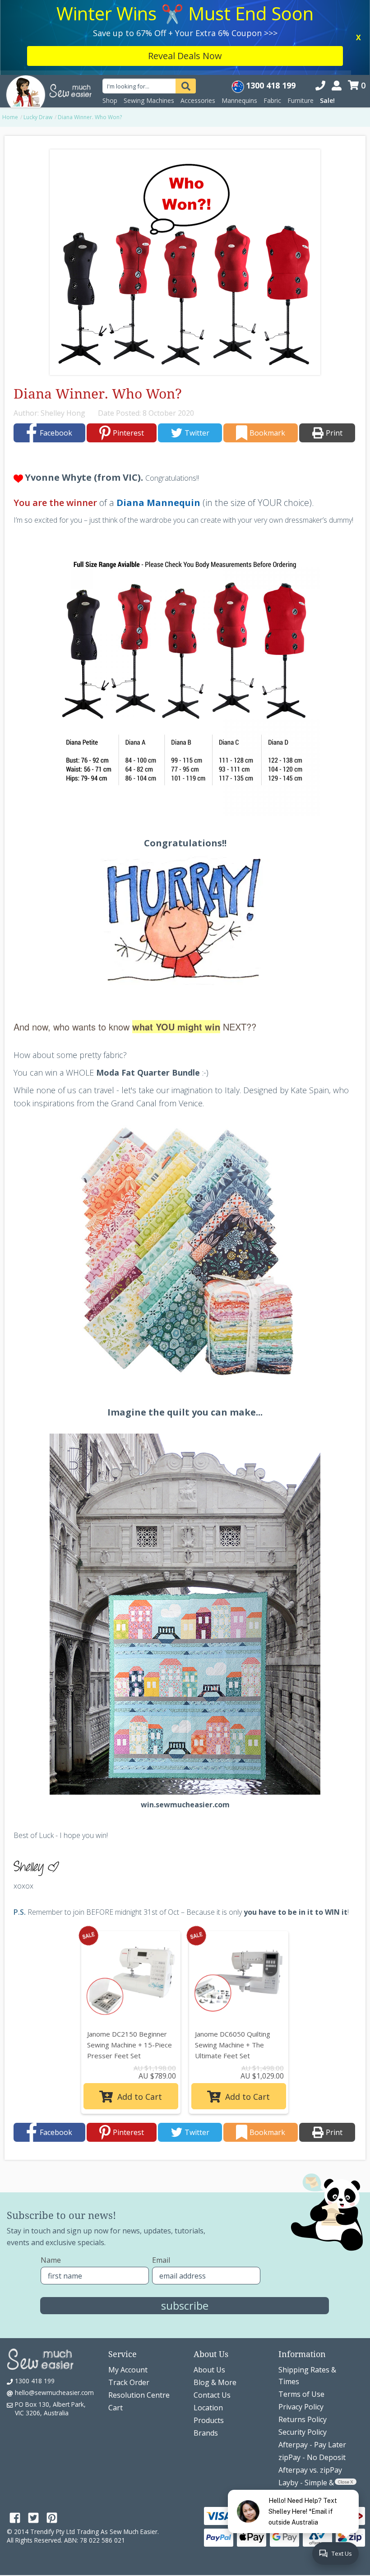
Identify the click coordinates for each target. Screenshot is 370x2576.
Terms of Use (301, 2319)
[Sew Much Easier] (26, 16)
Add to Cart (139, 2022)
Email (161, 2185)
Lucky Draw (38, 42)
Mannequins (239, 26)
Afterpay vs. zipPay (310, 2395)
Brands (206, 2358)
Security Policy (303, 2357)
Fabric (272, 26)
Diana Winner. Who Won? (90, 42)
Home (10, 42)
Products (209, 2345)
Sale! (327, 26)
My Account (128, 2295)
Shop (110, 26)
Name (51, 2185)
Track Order (129, 2307)
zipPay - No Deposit (312, 2382)
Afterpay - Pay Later (312, 2370)
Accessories (198, 26)
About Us (209, 2295)
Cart (116, 2333)
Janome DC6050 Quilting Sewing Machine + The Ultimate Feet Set (233, 1970)
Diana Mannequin (158, 428)
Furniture (301, 26)
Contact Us (212, 2320)
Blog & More (215, 2307)
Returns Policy (303, 2344)
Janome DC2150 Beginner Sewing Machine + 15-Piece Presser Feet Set (129, 1970)
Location (208, 2333)
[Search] (186, 11)
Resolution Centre (139, 2320)
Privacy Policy (301, 2332)
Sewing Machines (149, 26)
